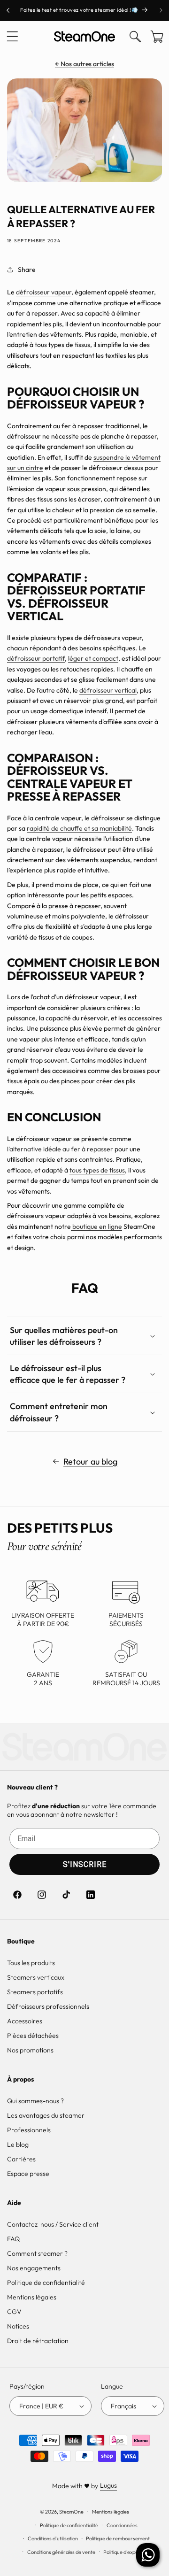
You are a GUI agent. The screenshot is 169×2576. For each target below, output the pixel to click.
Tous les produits (31, 1963)
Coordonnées (122, 2525)
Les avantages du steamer (46, 2115)
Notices (18, 2326)
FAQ (13, 2239)
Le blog (18, 2144)
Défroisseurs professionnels (48, 2006)
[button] (12, 37)
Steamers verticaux (36, 1977)
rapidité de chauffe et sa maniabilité (79, 828)
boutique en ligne (96, 1226)
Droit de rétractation (38, 2341)
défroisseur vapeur (44, 292)
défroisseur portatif (36, 658)
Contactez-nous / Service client (53, 2224)
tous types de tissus (97, 1170)
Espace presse (28, 2174)
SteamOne (71, 2512)
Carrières (21, 2159)
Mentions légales (32, 2297)
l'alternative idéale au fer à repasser (60, 1149)
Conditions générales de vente (61, 2552)
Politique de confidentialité (46, 2283)
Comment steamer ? (37, 2253)
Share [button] (27, 270)
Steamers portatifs (35, 1992)
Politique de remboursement (118, 2538)
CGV (14, 2312)
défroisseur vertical (108, 690)
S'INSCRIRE (85, 1864)
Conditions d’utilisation (53, 2538)
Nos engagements (34, 2268)
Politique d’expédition (127, 2552)
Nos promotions (30, 2050)
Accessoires (25, 2021)
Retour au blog (90, 1462)
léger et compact (93, 658)
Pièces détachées (33, 2036)
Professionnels (29, 2130)
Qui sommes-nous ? (35, 2101)
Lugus (108, 2485)
